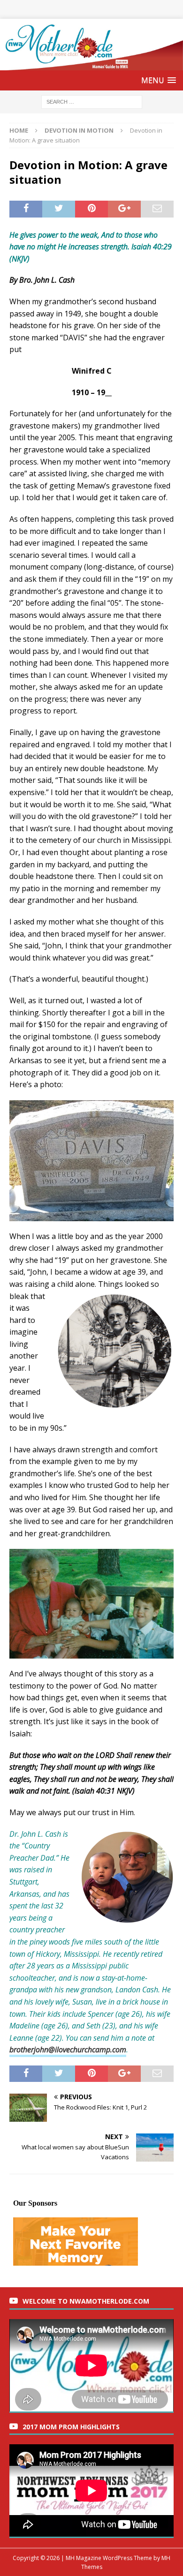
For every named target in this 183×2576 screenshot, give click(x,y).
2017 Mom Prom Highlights (71, 2427)
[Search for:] (92, 101)
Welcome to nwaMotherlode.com (86, 2301)
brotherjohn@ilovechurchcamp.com (68, 2050)
